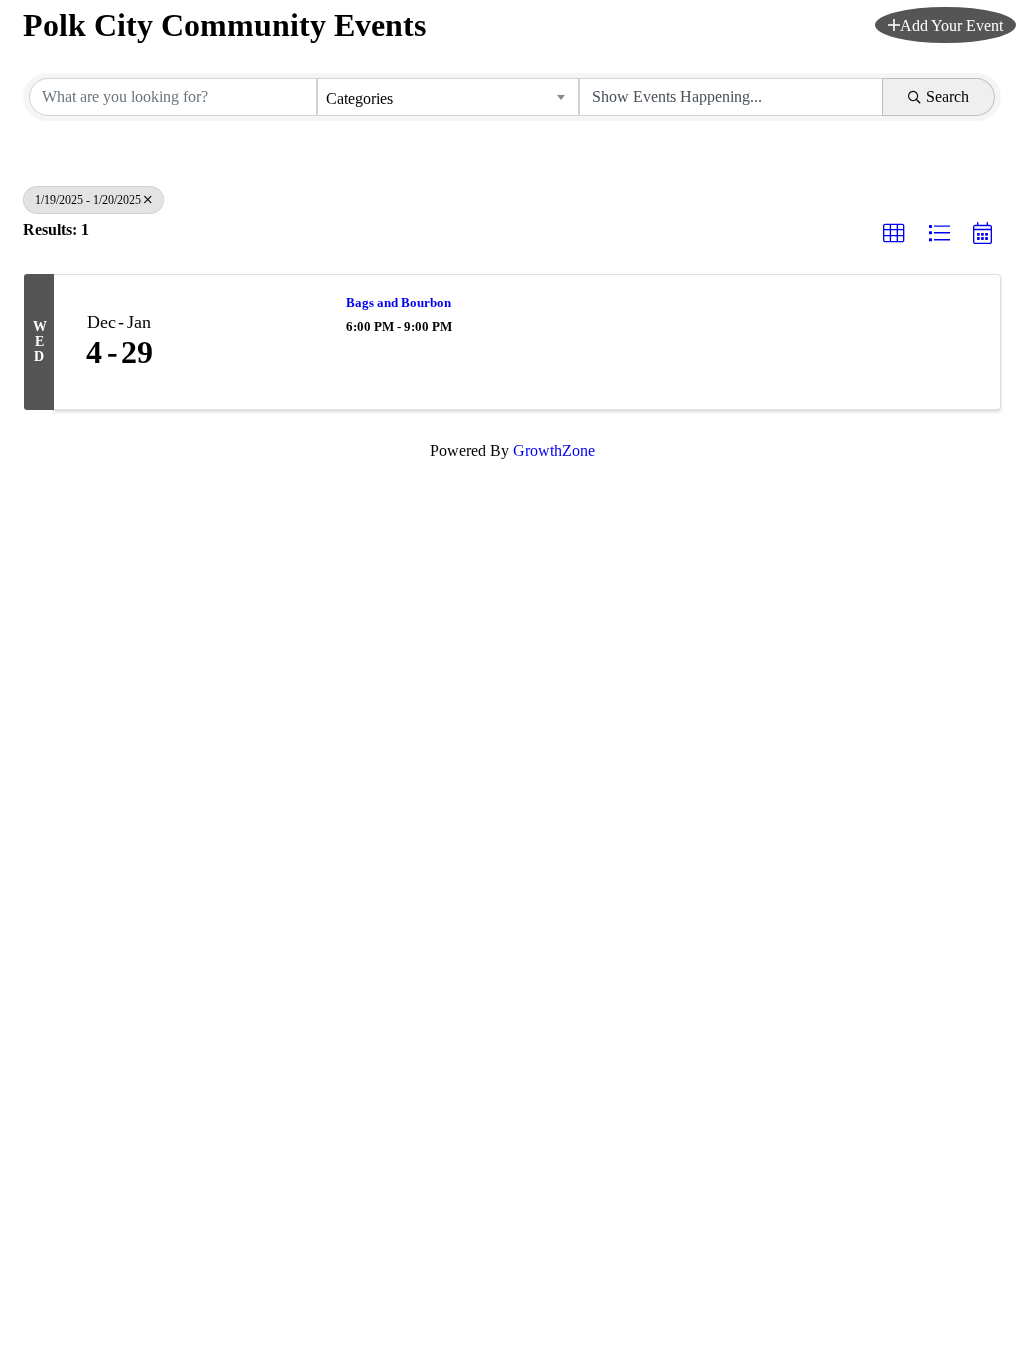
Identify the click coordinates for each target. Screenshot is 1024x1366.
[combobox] (448, 97)
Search (947, 96)
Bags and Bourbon (398, 302)
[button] (945, 25)
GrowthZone (554, 450)
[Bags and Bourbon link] (255, 342)
